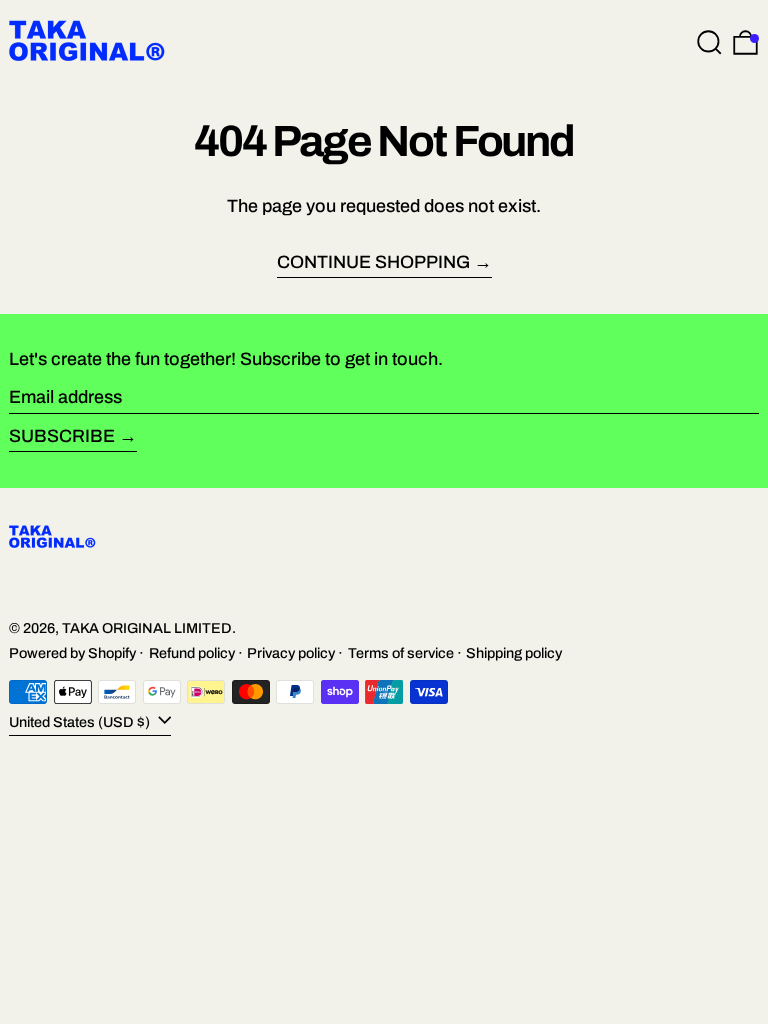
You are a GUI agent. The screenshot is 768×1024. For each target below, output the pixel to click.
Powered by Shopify (72, 653)
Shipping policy (514, 653)
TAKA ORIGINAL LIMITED (147, 628)
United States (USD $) (81, 722)
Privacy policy (291, 653)
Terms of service (401, 653)
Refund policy (192, 653)
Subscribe (62, 436)
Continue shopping (373, 262)
